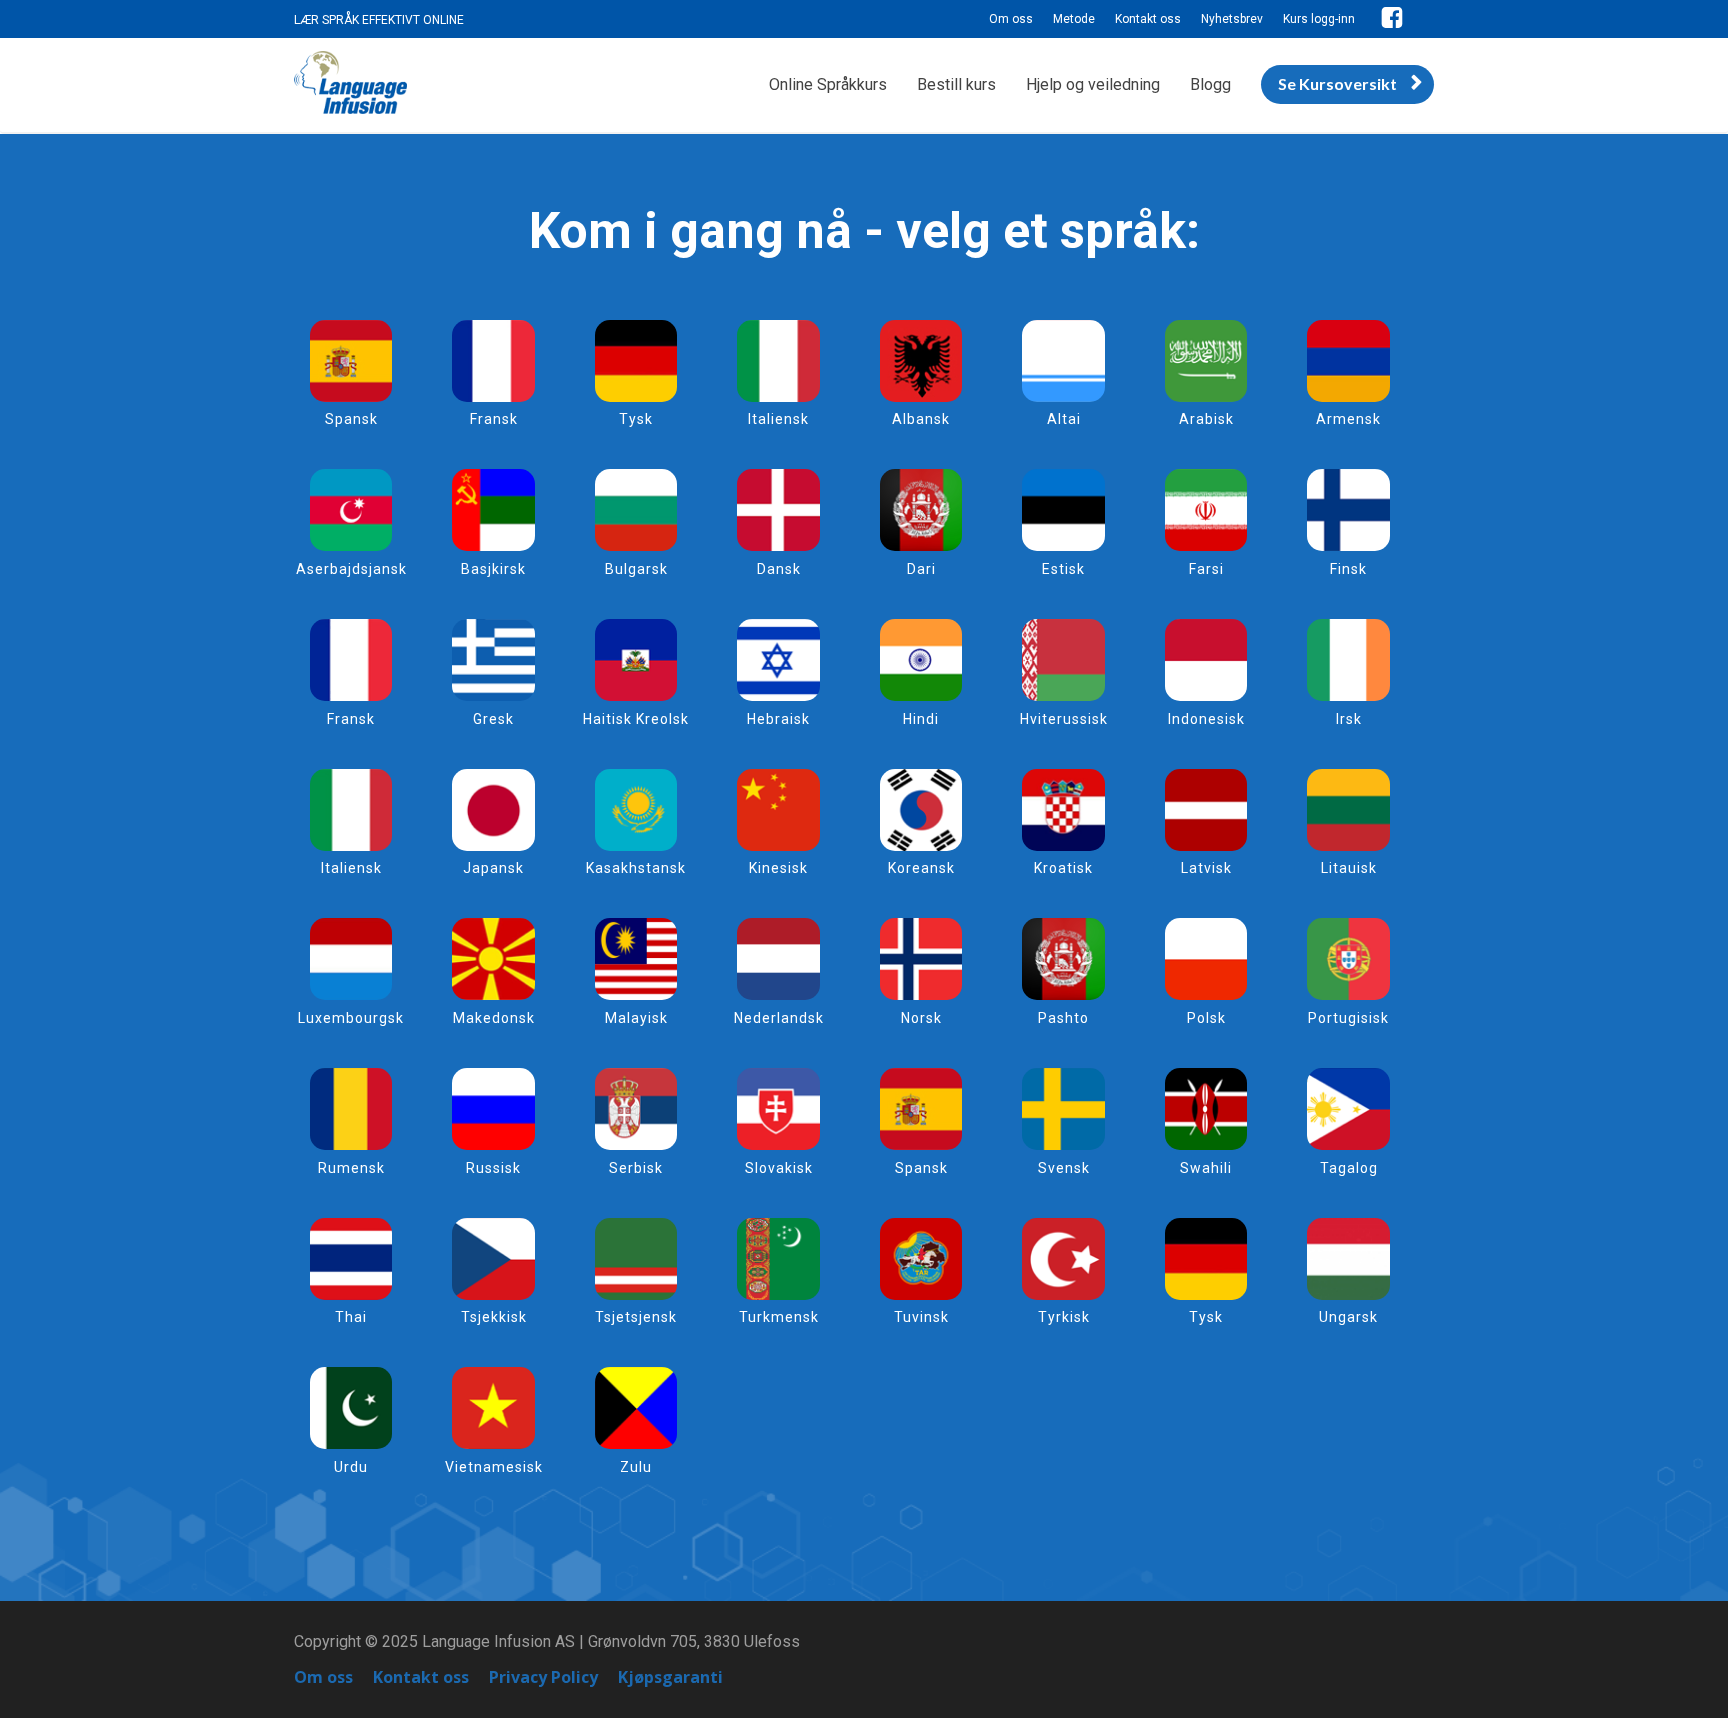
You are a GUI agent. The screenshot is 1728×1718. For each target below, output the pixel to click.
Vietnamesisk (494, 1467)
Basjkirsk (493, 569)
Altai (1064, 419)
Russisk (493, 1168)
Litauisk (1349, 868)
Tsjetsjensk (636, 1317)
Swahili (1206, 1168)
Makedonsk (494, 1018)
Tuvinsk (921, 1317)
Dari (921, 569)
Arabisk (1206, 419)
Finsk (1348, 569)
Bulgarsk (636, 569)
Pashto (1063, 1018)
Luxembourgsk (351, 1018)
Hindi (921, 719)
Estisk (1063, 569)
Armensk (1348, 419)
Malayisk (636, 1018)
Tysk (636, 419)
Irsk (1349, 719)
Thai (351, 1317)
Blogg (1210, 84)
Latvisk (1206, 868)
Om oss (1011, 19)
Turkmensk (779, 1317)
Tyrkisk (1064, 1317)
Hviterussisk (1064, 719)
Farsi (1206, 569)
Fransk (494, 419)
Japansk (493, 868)
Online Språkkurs (828, 84)
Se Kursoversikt (1337, 83)
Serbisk (636, 1168)
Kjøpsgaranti (670, 1678)
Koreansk (921, 868)
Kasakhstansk (636, 868)
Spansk (351, 419)
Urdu (351, 1467)
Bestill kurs (956, 84)
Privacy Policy (543, 1678)
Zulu (636, 1467)
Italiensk (778, 419)
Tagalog (1349, 1168)
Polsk (1206, 1018)
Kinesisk (778, 868)
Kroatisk (1063, 868)
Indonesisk (1206, 719)
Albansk (921, 419)
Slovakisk (779, 1168)
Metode (1074, 19)
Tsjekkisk (494, 1317)
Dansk (779, 569)
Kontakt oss (1148, 19)
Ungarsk (1348, 1317)
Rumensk (351, 1168)
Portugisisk (1348, 1018)
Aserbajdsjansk (351, 569)
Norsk (921, 1018)
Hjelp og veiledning (1093, 84)
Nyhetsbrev (1232, 19)
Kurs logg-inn (1319, 19)
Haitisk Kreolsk (636, 719)
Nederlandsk (779, 1018)
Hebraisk (778, 719)
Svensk (1064, 1168)
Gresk (493, 719)
